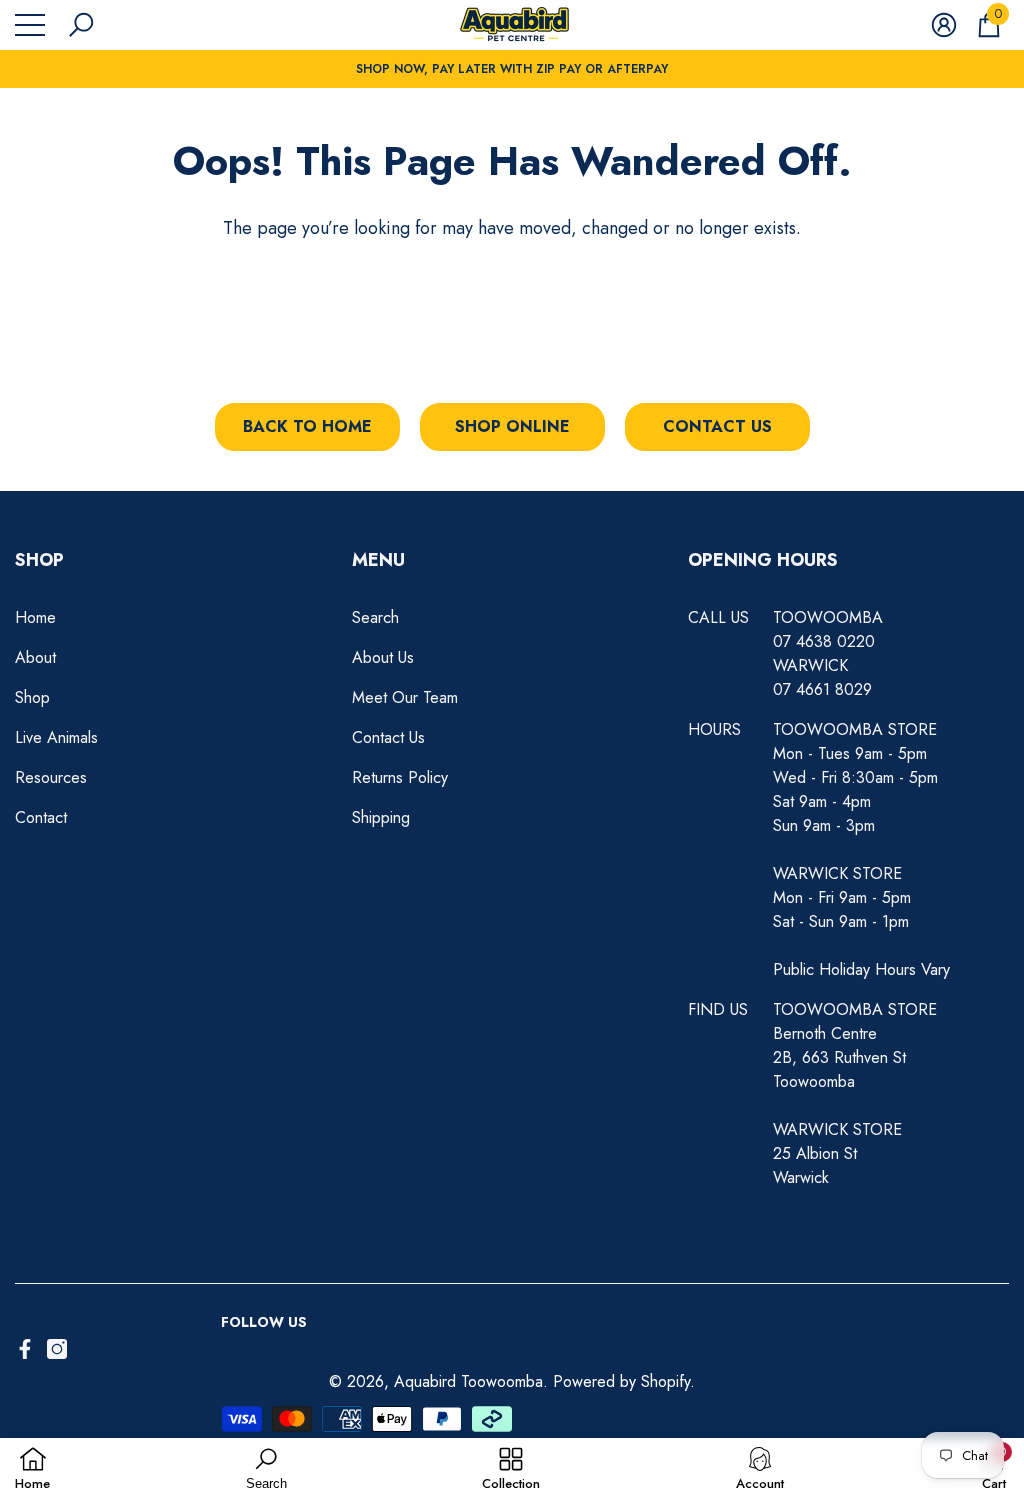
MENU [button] (378, 560)
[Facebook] (25, 1349)
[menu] (30, 25)
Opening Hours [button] (763, 560)
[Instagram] (57, 1349)
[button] (81, 25)
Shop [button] (39, 560)
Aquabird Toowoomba (468, 1381)
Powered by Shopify (621, 1381)
